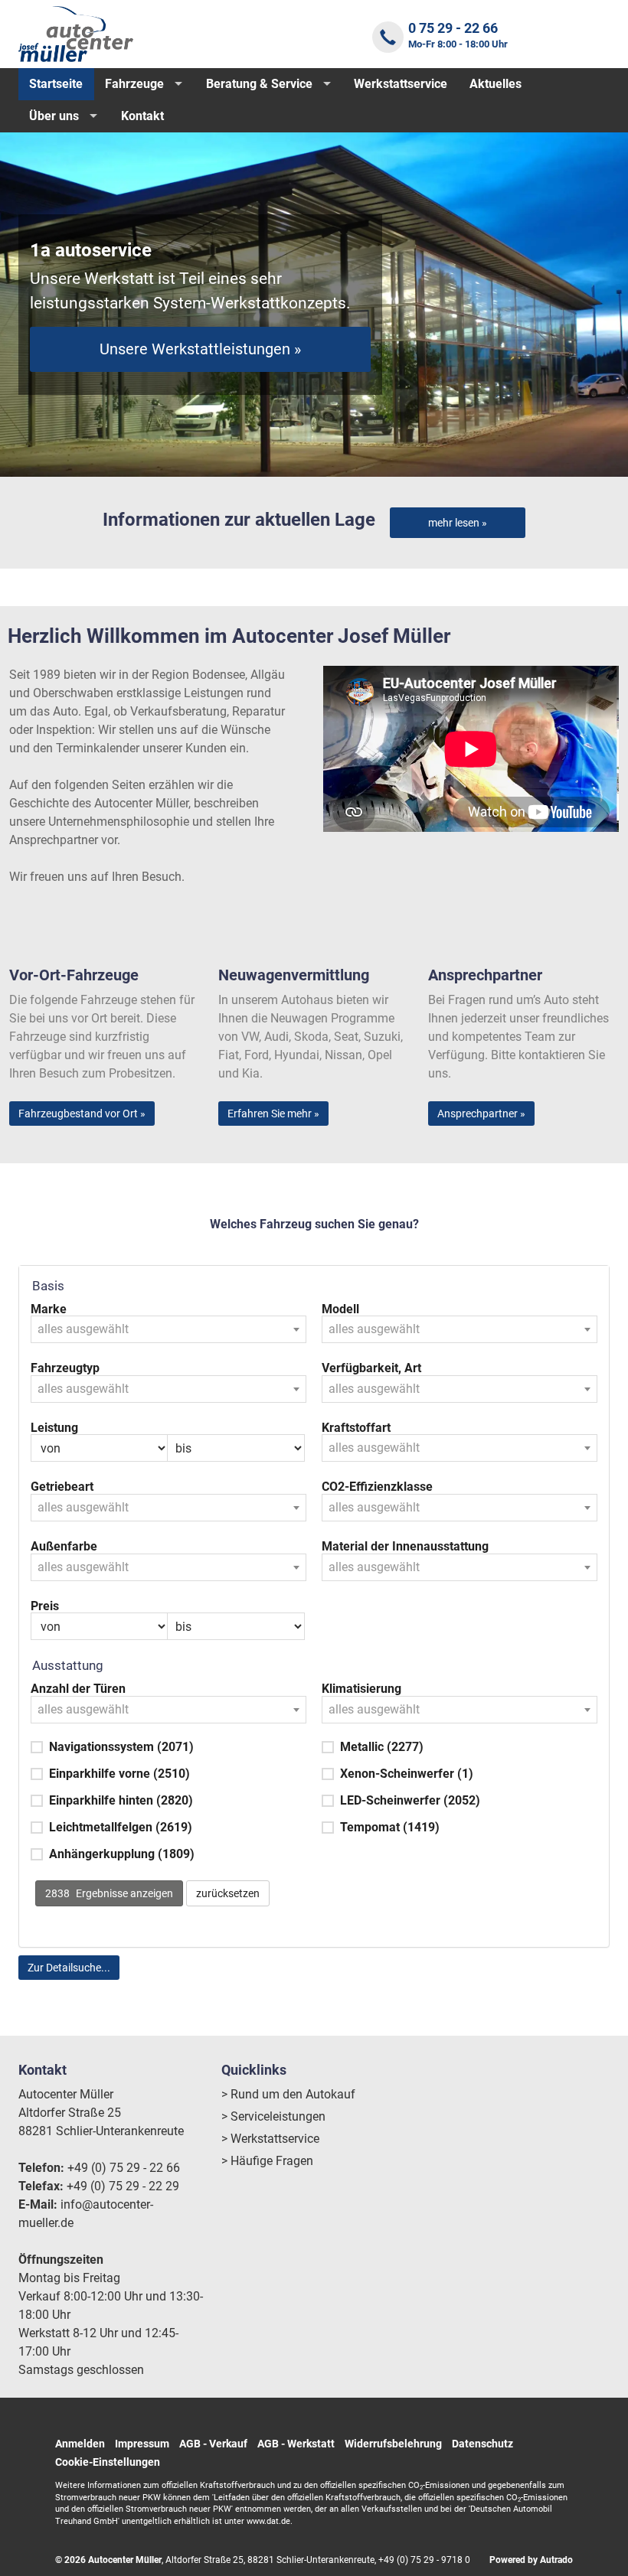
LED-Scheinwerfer (410, 1800)
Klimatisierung (361, 1689)
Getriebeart (62, 1487)
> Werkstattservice (270, 2139)
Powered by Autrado (531, 2560)
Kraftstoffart (356, 1428)
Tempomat (390, 1827)
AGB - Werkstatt (296, 2444)
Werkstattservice (401, 84)
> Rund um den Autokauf (288, 2094)
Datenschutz (482, 2444)
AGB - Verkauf (213, 2444)
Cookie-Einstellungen (108, 2462)
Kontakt (142, 116)
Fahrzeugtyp (65, 1368)
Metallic (382, 1747)
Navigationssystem (121, 1747)
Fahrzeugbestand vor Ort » (82, 1114)
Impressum (142, 2444)
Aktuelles (496, 84)
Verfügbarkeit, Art (371, 1368)
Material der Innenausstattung (405, 1547)
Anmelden (80, 2444)
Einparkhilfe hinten (121, 1800)
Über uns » (200, 358)
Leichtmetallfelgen (121, 1827)
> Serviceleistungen (273, 2116)
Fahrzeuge (134, 84)
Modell (340, 1309)
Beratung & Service (259, 84)
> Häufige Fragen (267, 2161)
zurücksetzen (228, 1893)
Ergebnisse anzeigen (109, 1893)
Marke (49, 1309)
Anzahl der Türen (78, 1689)
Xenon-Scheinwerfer (407, 1774)
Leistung (54, 1428)
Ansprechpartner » (481, 1114)
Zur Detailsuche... (69, 1968)
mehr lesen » (458, 523)
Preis (45, 1606)
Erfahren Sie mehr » (273, 1114)
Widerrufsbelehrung (393, 2444)
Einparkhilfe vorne (119, 1774)
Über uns (54, 116)
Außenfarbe (64, 1547)
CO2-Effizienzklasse (377, 1487)
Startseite (56, 84)
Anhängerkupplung (122, 1854)
